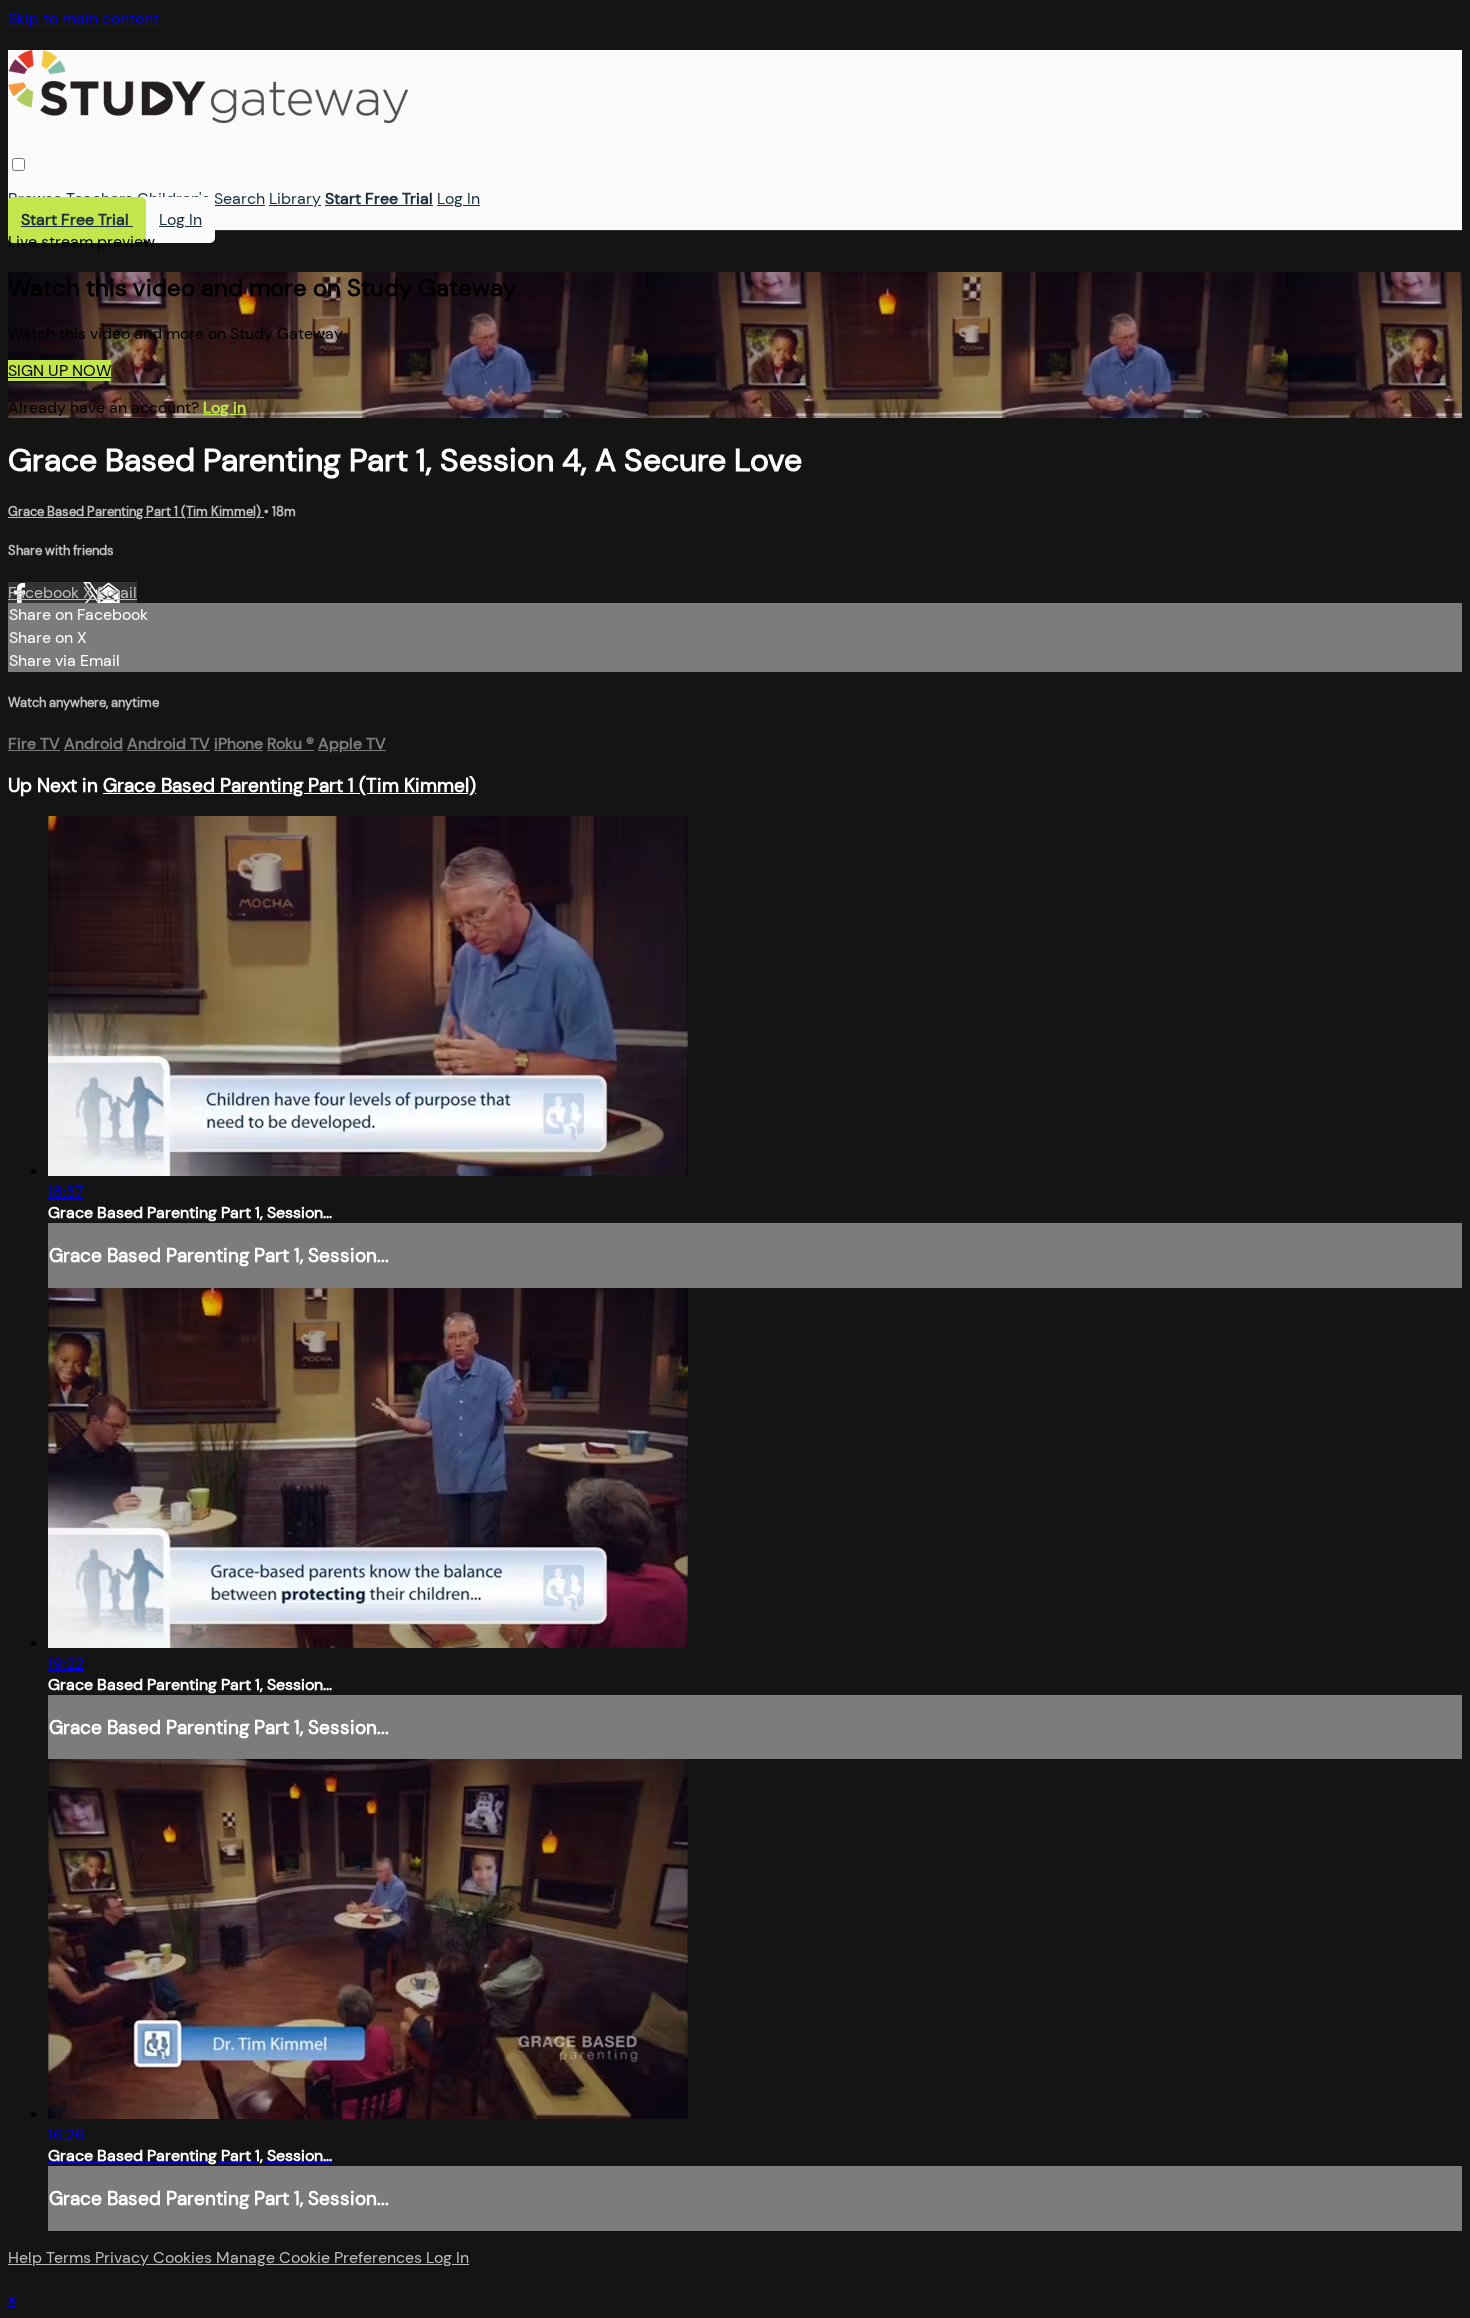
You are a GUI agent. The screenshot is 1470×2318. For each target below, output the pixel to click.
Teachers (99, 198)
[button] (18, 164)
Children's (173, 198)
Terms (70, 2257)
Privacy (124, 2257)
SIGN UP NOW (59, 370)
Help (27, 2257)
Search (239, 198)
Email (117, 592)
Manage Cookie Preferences (321, 2257)
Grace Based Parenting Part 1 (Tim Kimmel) (136, 511)
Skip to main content (83, 18)
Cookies (184, 2257)
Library (295, 198)
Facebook (45, 592)
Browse (35, 198)
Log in (224, 407)
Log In (458, 198)
